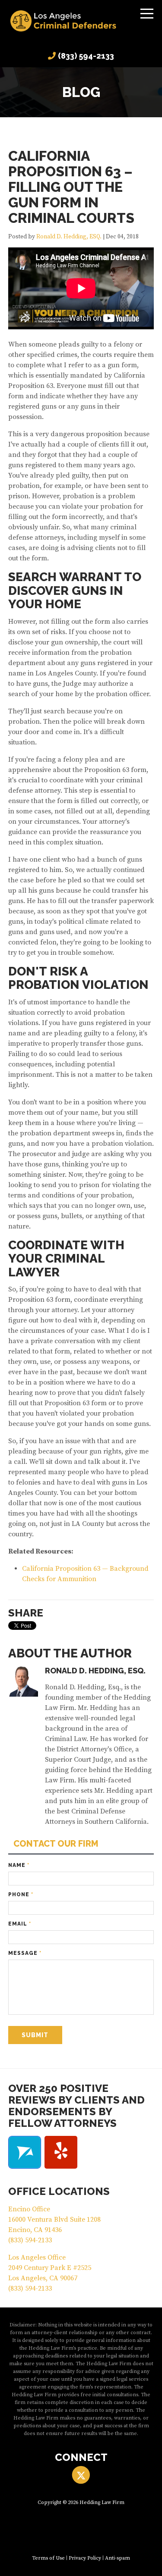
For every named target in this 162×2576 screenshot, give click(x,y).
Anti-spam (118, 2558)
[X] (81, 2475)
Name (19, 1865)
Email (20, 1924)
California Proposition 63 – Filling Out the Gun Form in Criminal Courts (71, 187)
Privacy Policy (85, 2558)
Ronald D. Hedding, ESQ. (69, 237)
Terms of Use (48, 2558)
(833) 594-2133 (86, 56)
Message (25, 1953)
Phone (21, 1894)
